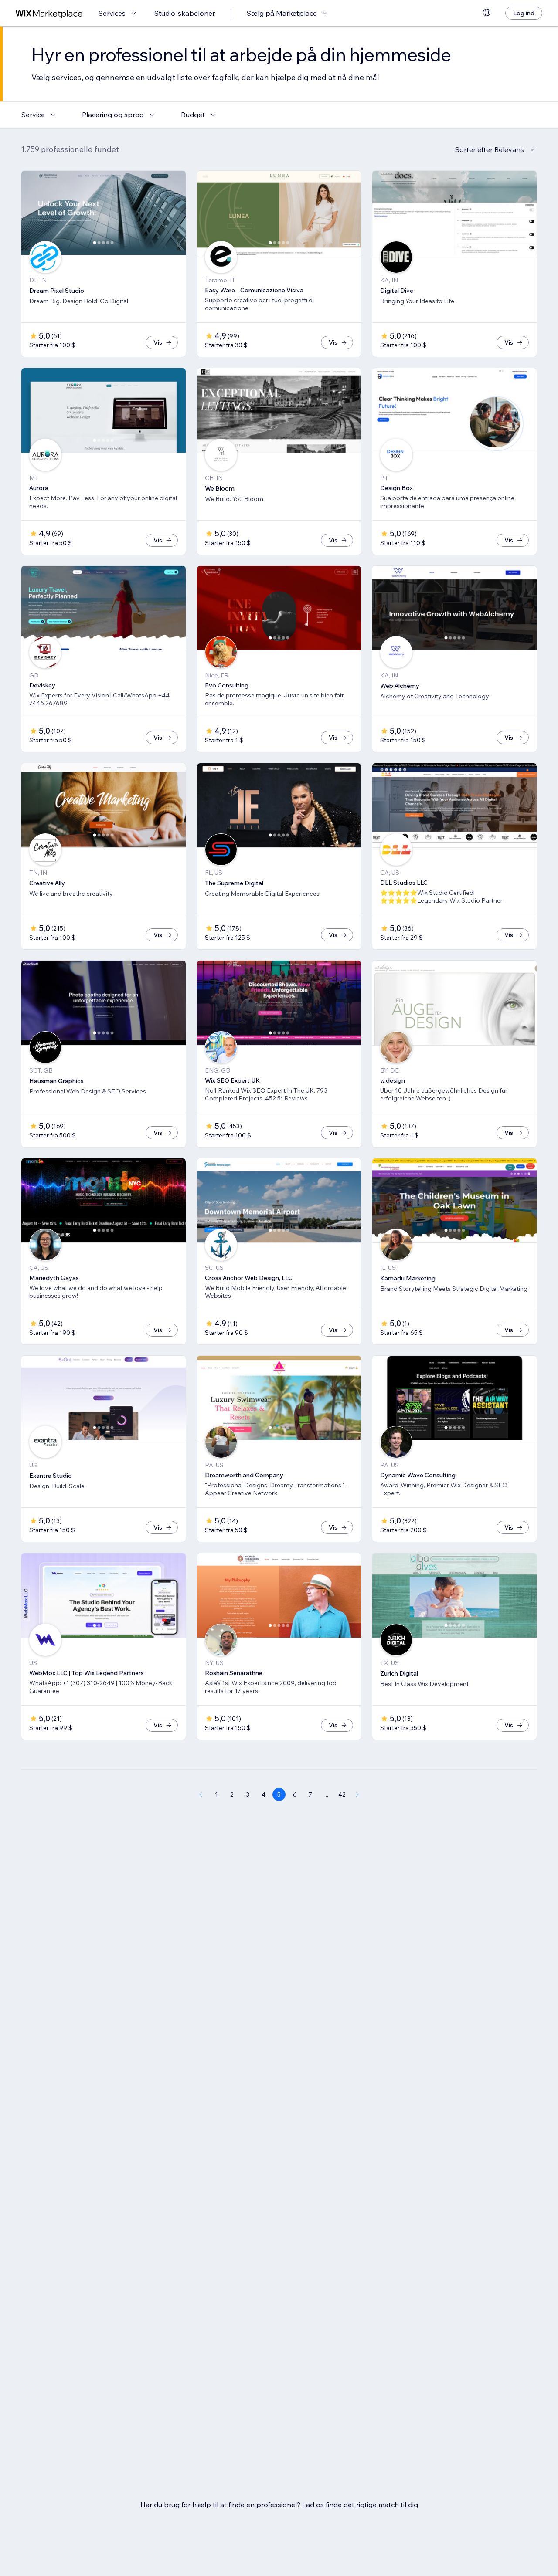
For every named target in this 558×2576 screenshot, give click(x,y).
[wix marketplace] (49, 13)
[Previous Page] (201, 1794)
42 (342, 1794)
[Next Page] (357, 1794)
